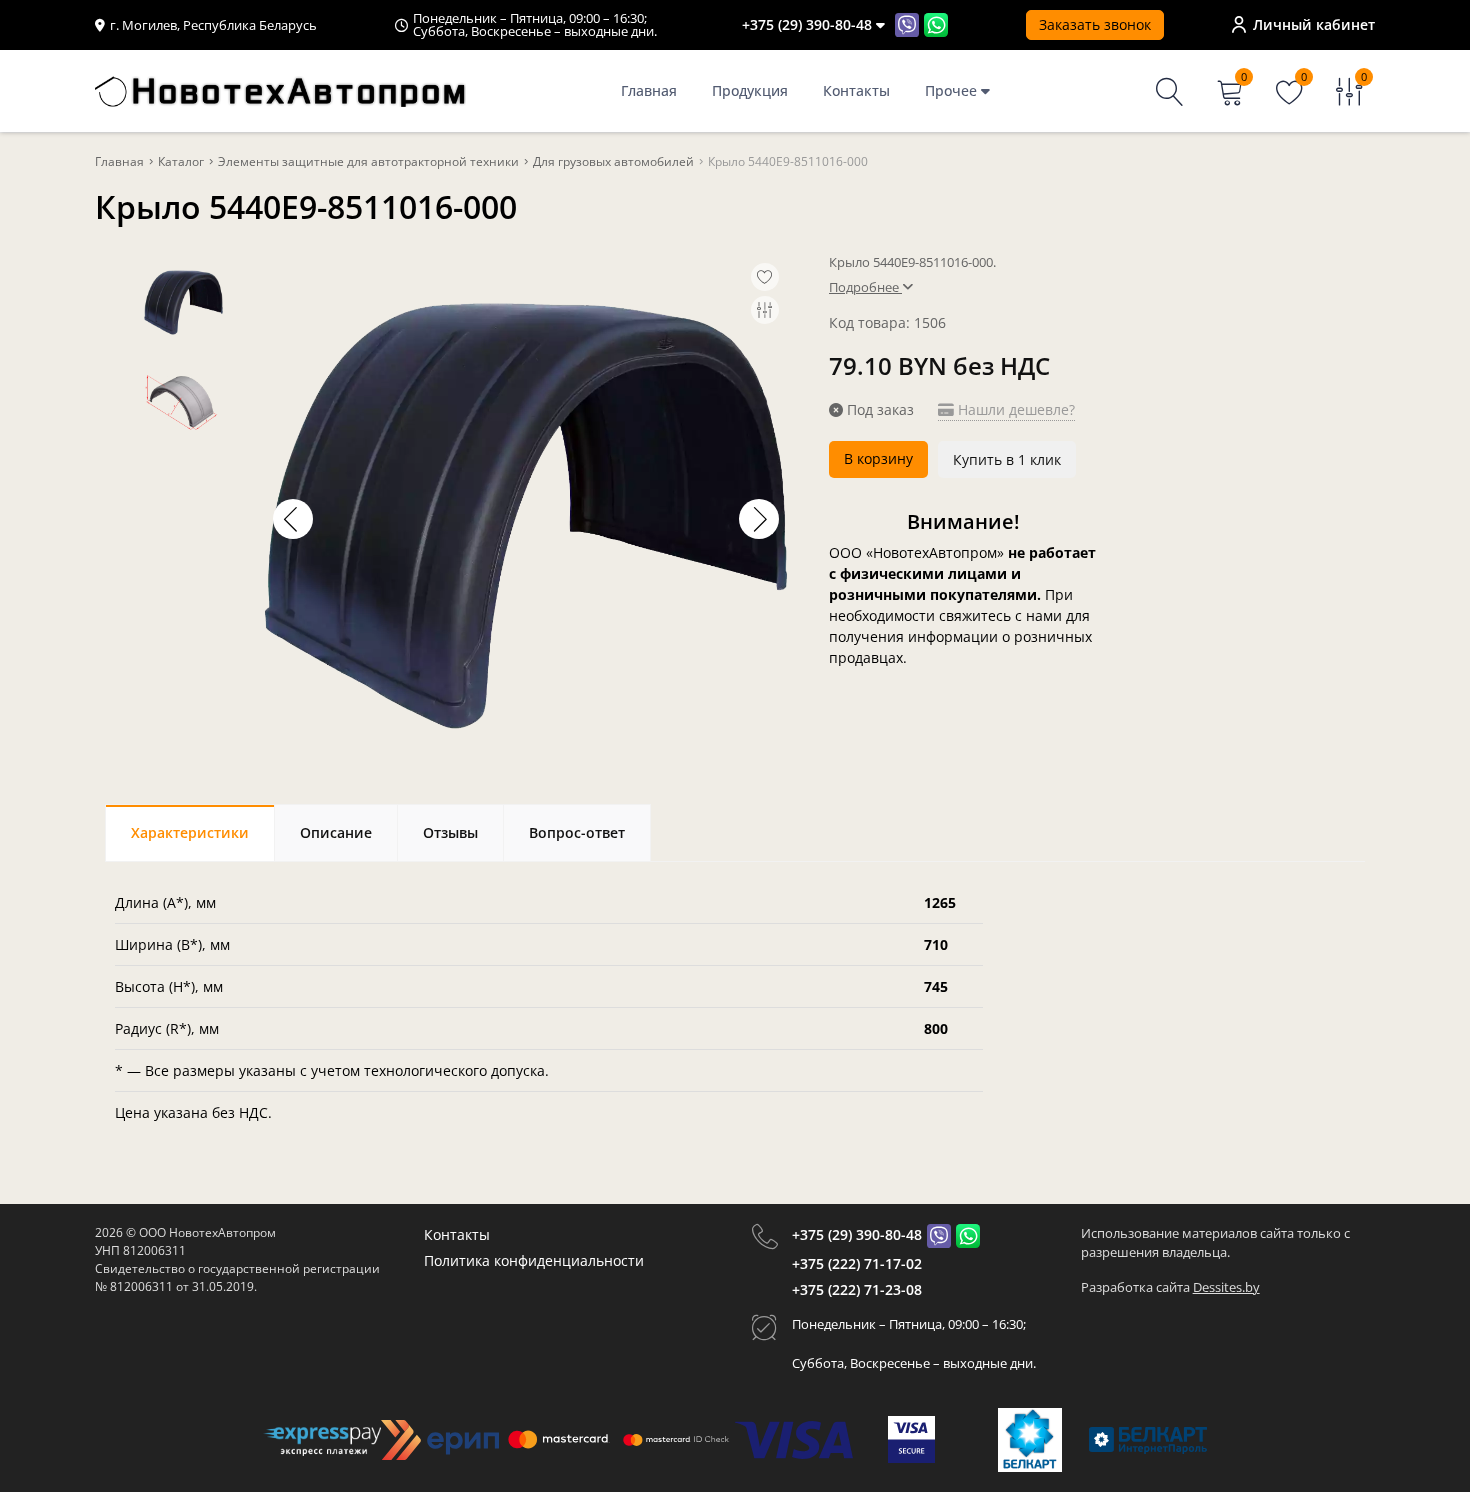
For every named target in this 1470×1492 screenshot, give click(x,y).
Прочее (953, 90)
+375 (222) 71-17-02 (857, 1263)
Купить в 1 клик (1007, 459)
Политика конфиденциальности (534, 1260)
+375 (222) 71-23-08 (857, 1289)
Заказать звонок (1095, 24)
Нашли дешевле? (1014, 409)
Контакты (856, 90)
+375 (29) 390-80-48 (857, 1234)
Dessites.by (1226, 1287)
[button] (759, 519)
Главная (649, 90)
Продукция (750, 90)
